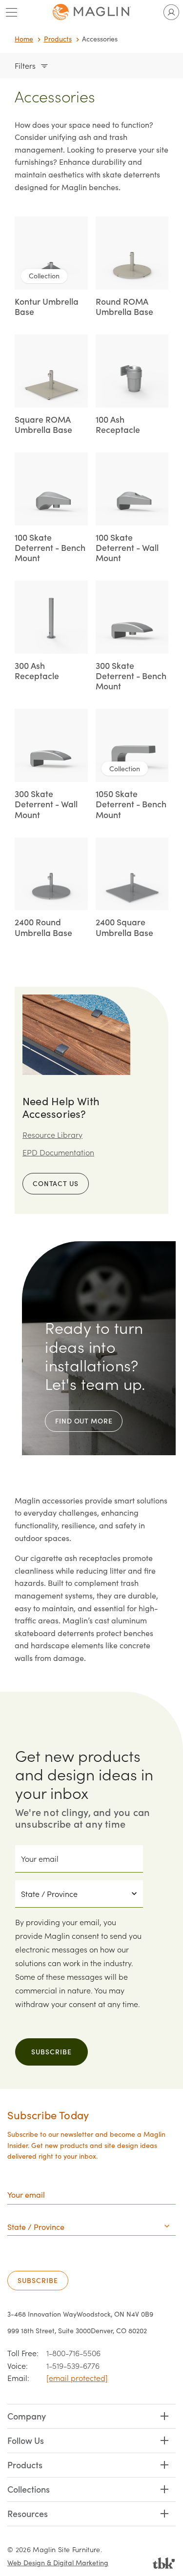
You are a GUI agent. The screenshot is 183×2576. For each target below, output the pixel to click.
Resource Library (52, 1135)
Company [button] (27, 2416)
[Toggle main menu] (12, 12)
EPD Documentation (58, 1152)
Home (24, 39)
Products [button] (25, 2465)
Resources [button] (28, 2513)
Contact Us (56, 1183)
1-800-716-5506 (73, 2353)
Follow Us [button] (26, 2440)
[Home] (92, 12)
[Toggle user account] (171, 12)
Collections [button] (29, 2489)
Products (58, 39)
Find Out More (84, 1421)
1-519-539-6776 (73, 2366)
